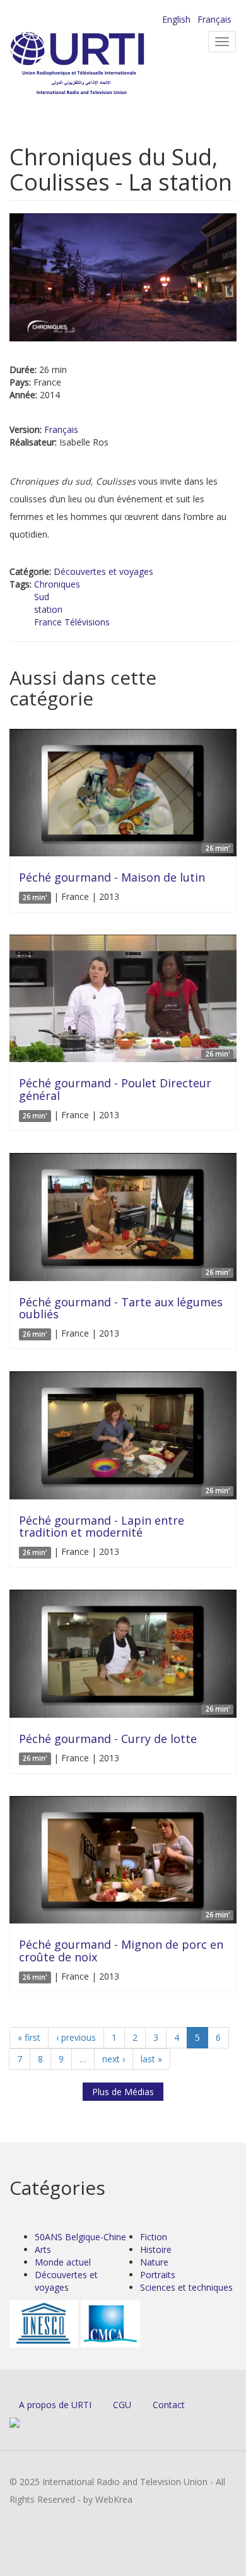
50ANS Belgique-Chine (80, 2237)
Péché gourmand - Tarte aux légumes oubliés (121, 1308)
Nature (154, 2262)
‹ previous (76, 2037)
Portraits (158, 2275)
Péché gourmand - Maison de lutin (112, 877)
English (176, 19)
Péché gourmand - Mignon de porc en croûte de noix (121, 1951)
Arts (43, 2249)
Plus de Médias (123, 2092)
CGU (122, 2405)
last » (151, 2059)
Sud (42, 597)
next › (114, 2059)
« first (29, 2037)
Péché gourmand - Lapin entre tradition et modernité (102, 1527)
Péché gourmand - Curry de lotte (108, 1739)
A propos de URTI (55, 2405)
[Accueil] (98, 63)
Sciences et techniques (186, 2287)
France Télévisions (72, 622)
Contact (169, 2405)
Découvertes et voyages (103, 571)
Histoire (156, 2249)
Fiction (154, 2237)
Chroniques (57, 584)
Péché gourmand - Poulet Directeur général (115, 1089)
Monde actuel (63, 2262)
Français (214, 19)
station (48, 609)
